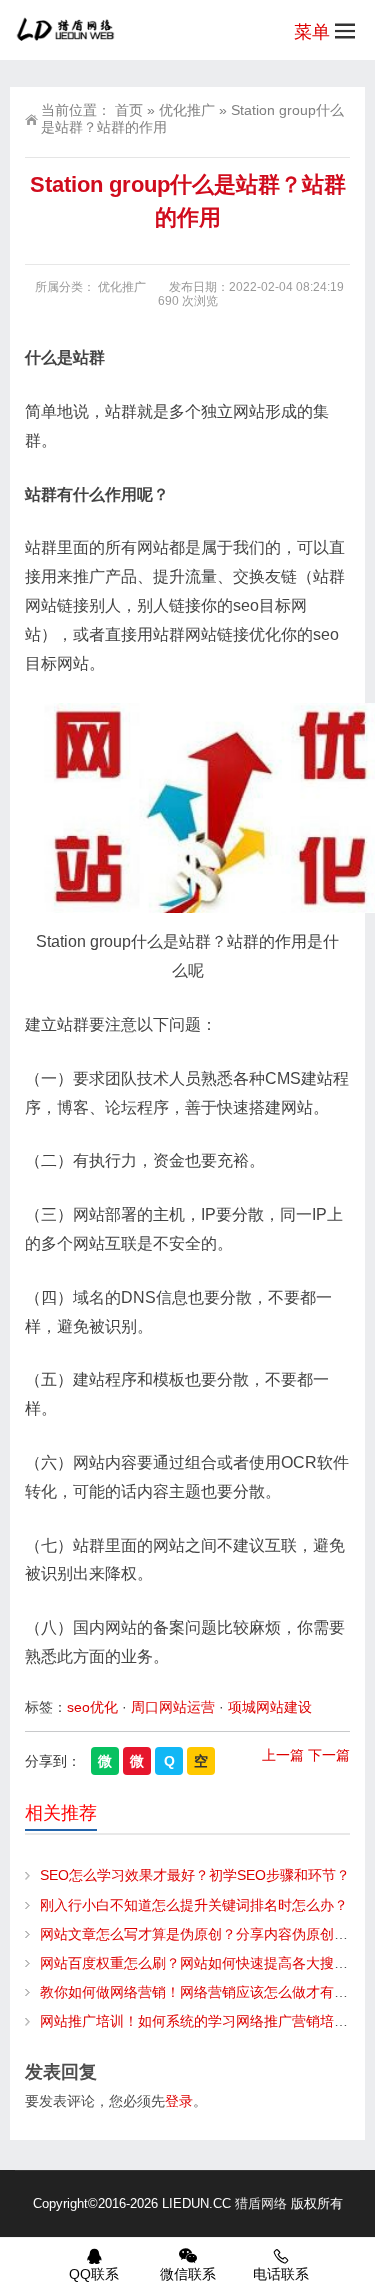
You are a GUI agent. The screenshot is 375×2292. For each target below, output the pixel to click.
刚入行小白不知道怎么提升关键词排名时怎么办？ (194, 1905)
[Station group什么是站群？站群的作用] (187, 808)
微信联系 (188, 2274)
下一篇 (329, 1755)
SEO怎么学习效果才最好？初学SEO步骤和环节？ (195, 1875)
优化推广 (187, 110)
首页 (129, 110)
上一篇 (283, 1755)
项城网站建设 (270, 1707)
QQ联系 (94, 2274)
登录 (179, 2101)
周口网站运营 (173, 1707)
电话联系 (281, 2274)
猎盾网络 (261, 2203)
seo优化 (92, 1707)
